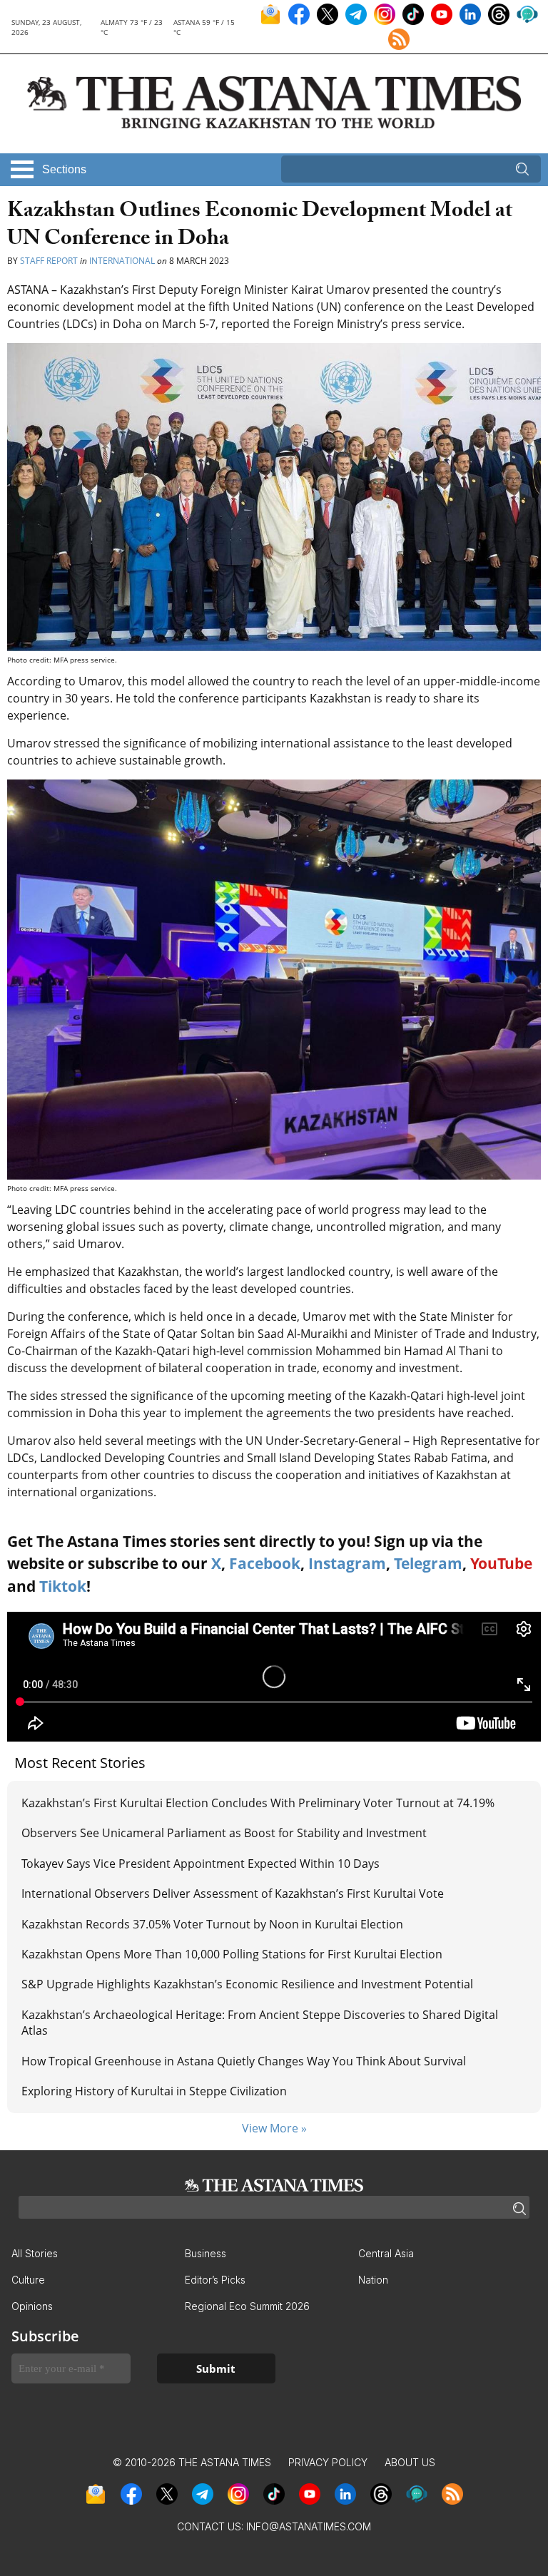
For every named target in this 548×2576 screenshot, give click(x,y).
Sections (64, 169)
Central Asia (386, 2253)
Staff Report (49, 261)
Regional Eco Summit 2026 (247, 2306)
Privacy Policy (328, 2462)
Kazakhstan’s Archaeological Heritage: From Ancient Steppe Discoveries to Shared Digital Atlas (260, 2023)
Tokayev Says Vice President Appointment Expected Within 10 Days (201, 1864)
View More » (274, 2128)
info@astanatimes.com (309, 2526)
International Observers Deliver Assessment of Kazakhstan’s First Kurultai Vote (233, 1893)
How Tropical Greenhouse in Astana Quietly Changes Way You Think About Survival (244, 2061)
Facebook (265, 1563)
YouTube (501, 1563)
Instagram (347, 1563)
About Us (410, 2462)
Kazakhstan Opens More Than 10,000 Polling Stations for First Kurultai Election (232, 1954)
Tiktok (63, 1586)
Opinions (32, 2306)
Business (205, 2253)
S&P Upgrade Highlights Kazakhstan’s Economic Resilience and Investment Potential (247, 1984)
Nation (373, 2280)
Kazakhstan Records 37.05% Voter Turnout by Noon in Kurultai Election (214, 1924)
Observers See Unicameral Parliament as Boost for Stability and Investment (224, 1833)
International (122, 261)
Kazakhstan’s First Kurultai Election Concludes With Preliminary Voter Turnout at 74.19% (258, 1803)
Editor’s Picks (215, 2280)
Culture (28, 2280)
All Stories (35, 2253)
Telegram (428, 1563)
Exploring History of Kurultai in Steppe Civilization (154, 2091)
